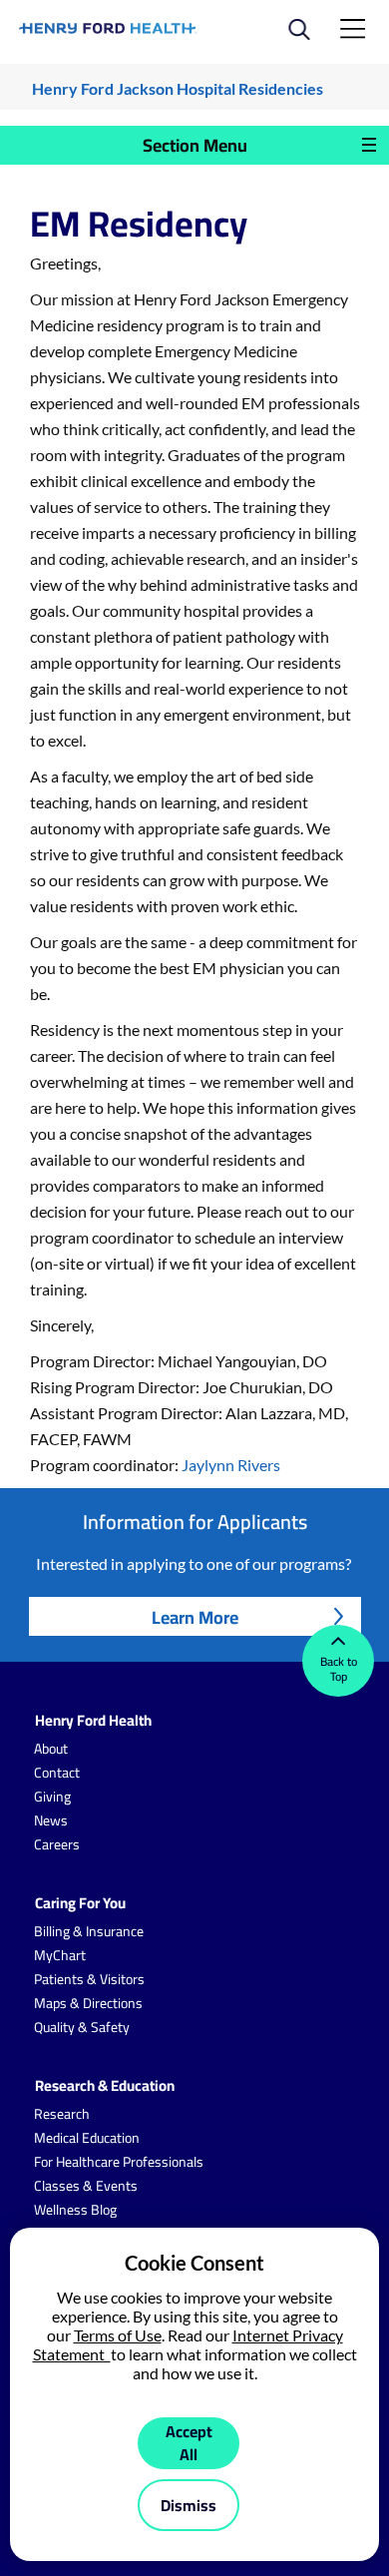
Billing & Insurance (89, 1931)
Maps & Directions (88, 2003)
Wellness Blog (75, 2210)
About (51, 1749)
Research (62, 2114)
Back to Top (339, 1669)
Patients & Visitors (89, 1979)
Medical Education (87, 2138)
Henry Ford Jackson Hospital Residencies (178, 88)
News (51, 1820)
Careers (57, 1844)
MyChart (60, 1955)
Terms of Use (118, 2335)
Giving (52, 1797)
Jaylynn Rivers (231, 1465)
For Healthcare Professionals (119, 2162)
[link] (108, 28)
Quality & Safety (82, 2027)
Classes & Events (86, 2186)
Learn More (195, 1617)
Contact (57, 1773)
